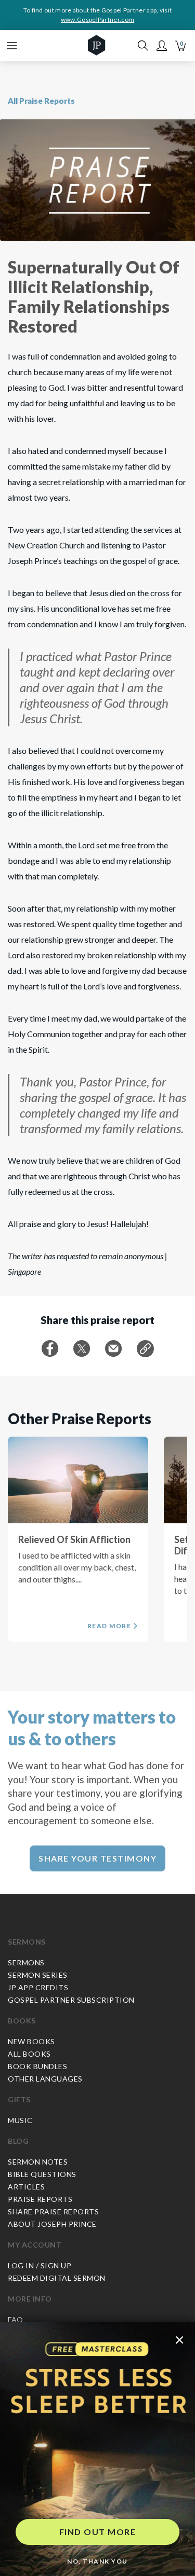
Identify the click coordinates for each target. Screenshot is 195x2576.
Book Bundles (37, 2066)
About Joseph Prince (52, 2224)
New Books (31, 2041)
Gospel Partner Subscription (71, 2000)
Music (20, 2120)
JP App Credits (38, 1987)
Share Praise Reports (53, 2212)
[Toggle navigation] (12, 46)
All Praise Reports (41, 101)
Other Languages (45, 2079)
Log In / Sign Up (40, 2265)
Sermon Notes (38, 2162)
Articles (26, 2187)
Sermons (27, 1942)
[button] (162, 46)
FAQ (16, 2319)
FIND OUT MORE (98, 2532)
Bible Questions (42, 2174)
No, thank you (97, 2561)
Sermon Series (38, 1975)
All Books (29, 2054)
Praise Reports (40, 2199)
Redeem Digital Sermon (57, 2278)
